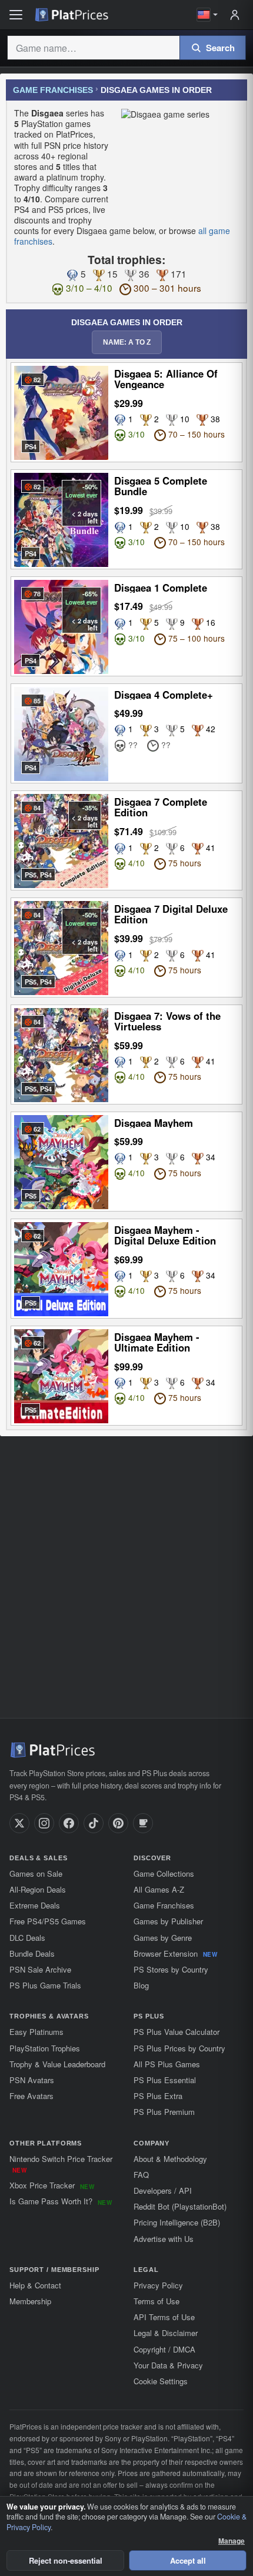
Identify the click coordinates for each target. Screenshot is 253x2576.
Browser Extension (175, 1953)
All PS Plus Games (167, 2064)
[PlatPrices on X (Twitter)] (19, 1823)
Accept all (188, 2560)
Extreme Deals (35, 1905)
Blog (141, 1985)
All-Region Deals (38, 1889)
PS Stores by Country (171, 1969)
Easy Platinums (36, 2032)
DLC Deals (27, 1938)
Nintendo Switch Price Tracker (61, 2164)
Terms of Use (157, 2301)
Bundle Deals (32, 1953)
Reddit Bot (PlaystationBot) (180, 2206)
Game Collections (164, 1873)
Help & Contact (35, 2285)
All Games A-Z (159, 1889)
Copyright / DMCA (164, 2349)
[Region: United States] (207, 15)
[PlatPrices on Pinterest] (118, 1823)
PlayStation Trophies (45, 2048)
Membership (30, 2301)
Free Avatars (31, 2096)
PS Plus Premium (164, 2112)
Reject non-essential (66, 2560)
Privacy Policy (158, 2285)
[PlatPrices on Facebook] (69, 1823)
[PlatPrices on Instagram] (44, 1823)
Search (220, 48)
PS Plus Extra (158, 2096)
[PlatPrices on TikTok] (94, 1823)
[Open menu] (16, 15)
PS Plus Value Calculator (177, 2032)
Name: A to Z (127, 342)
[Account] (235, 15)
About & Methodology (170, 2159)
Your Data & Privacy (168, 2365)
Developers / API (163, 2190)
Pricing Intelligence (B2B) (177, 2222)
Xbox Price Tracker (52, 2185)
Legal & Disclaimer (166, 2333)
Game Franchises (53, 90)
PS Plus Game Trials (45, 1985)
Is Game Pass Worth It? (61, 2201)
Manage (232, 2541)
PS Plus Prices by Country (179, 2048)
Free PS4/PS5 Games (48, 1921)
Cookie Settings (161, 2381)
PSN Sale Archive (40, 1969)
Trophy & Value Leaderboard (57, 2064)
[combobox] (93, 48)
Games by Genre (163, 1938)
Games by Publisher (168, 1921)
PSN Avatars (32, 2080)
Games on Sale (36, 1873)
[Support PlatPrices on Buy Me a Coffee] (143, 1823)
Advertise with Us (164, 2239)
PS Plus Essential (165, 2080)
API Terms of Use (164, 2317)
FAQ (141, 2175)
